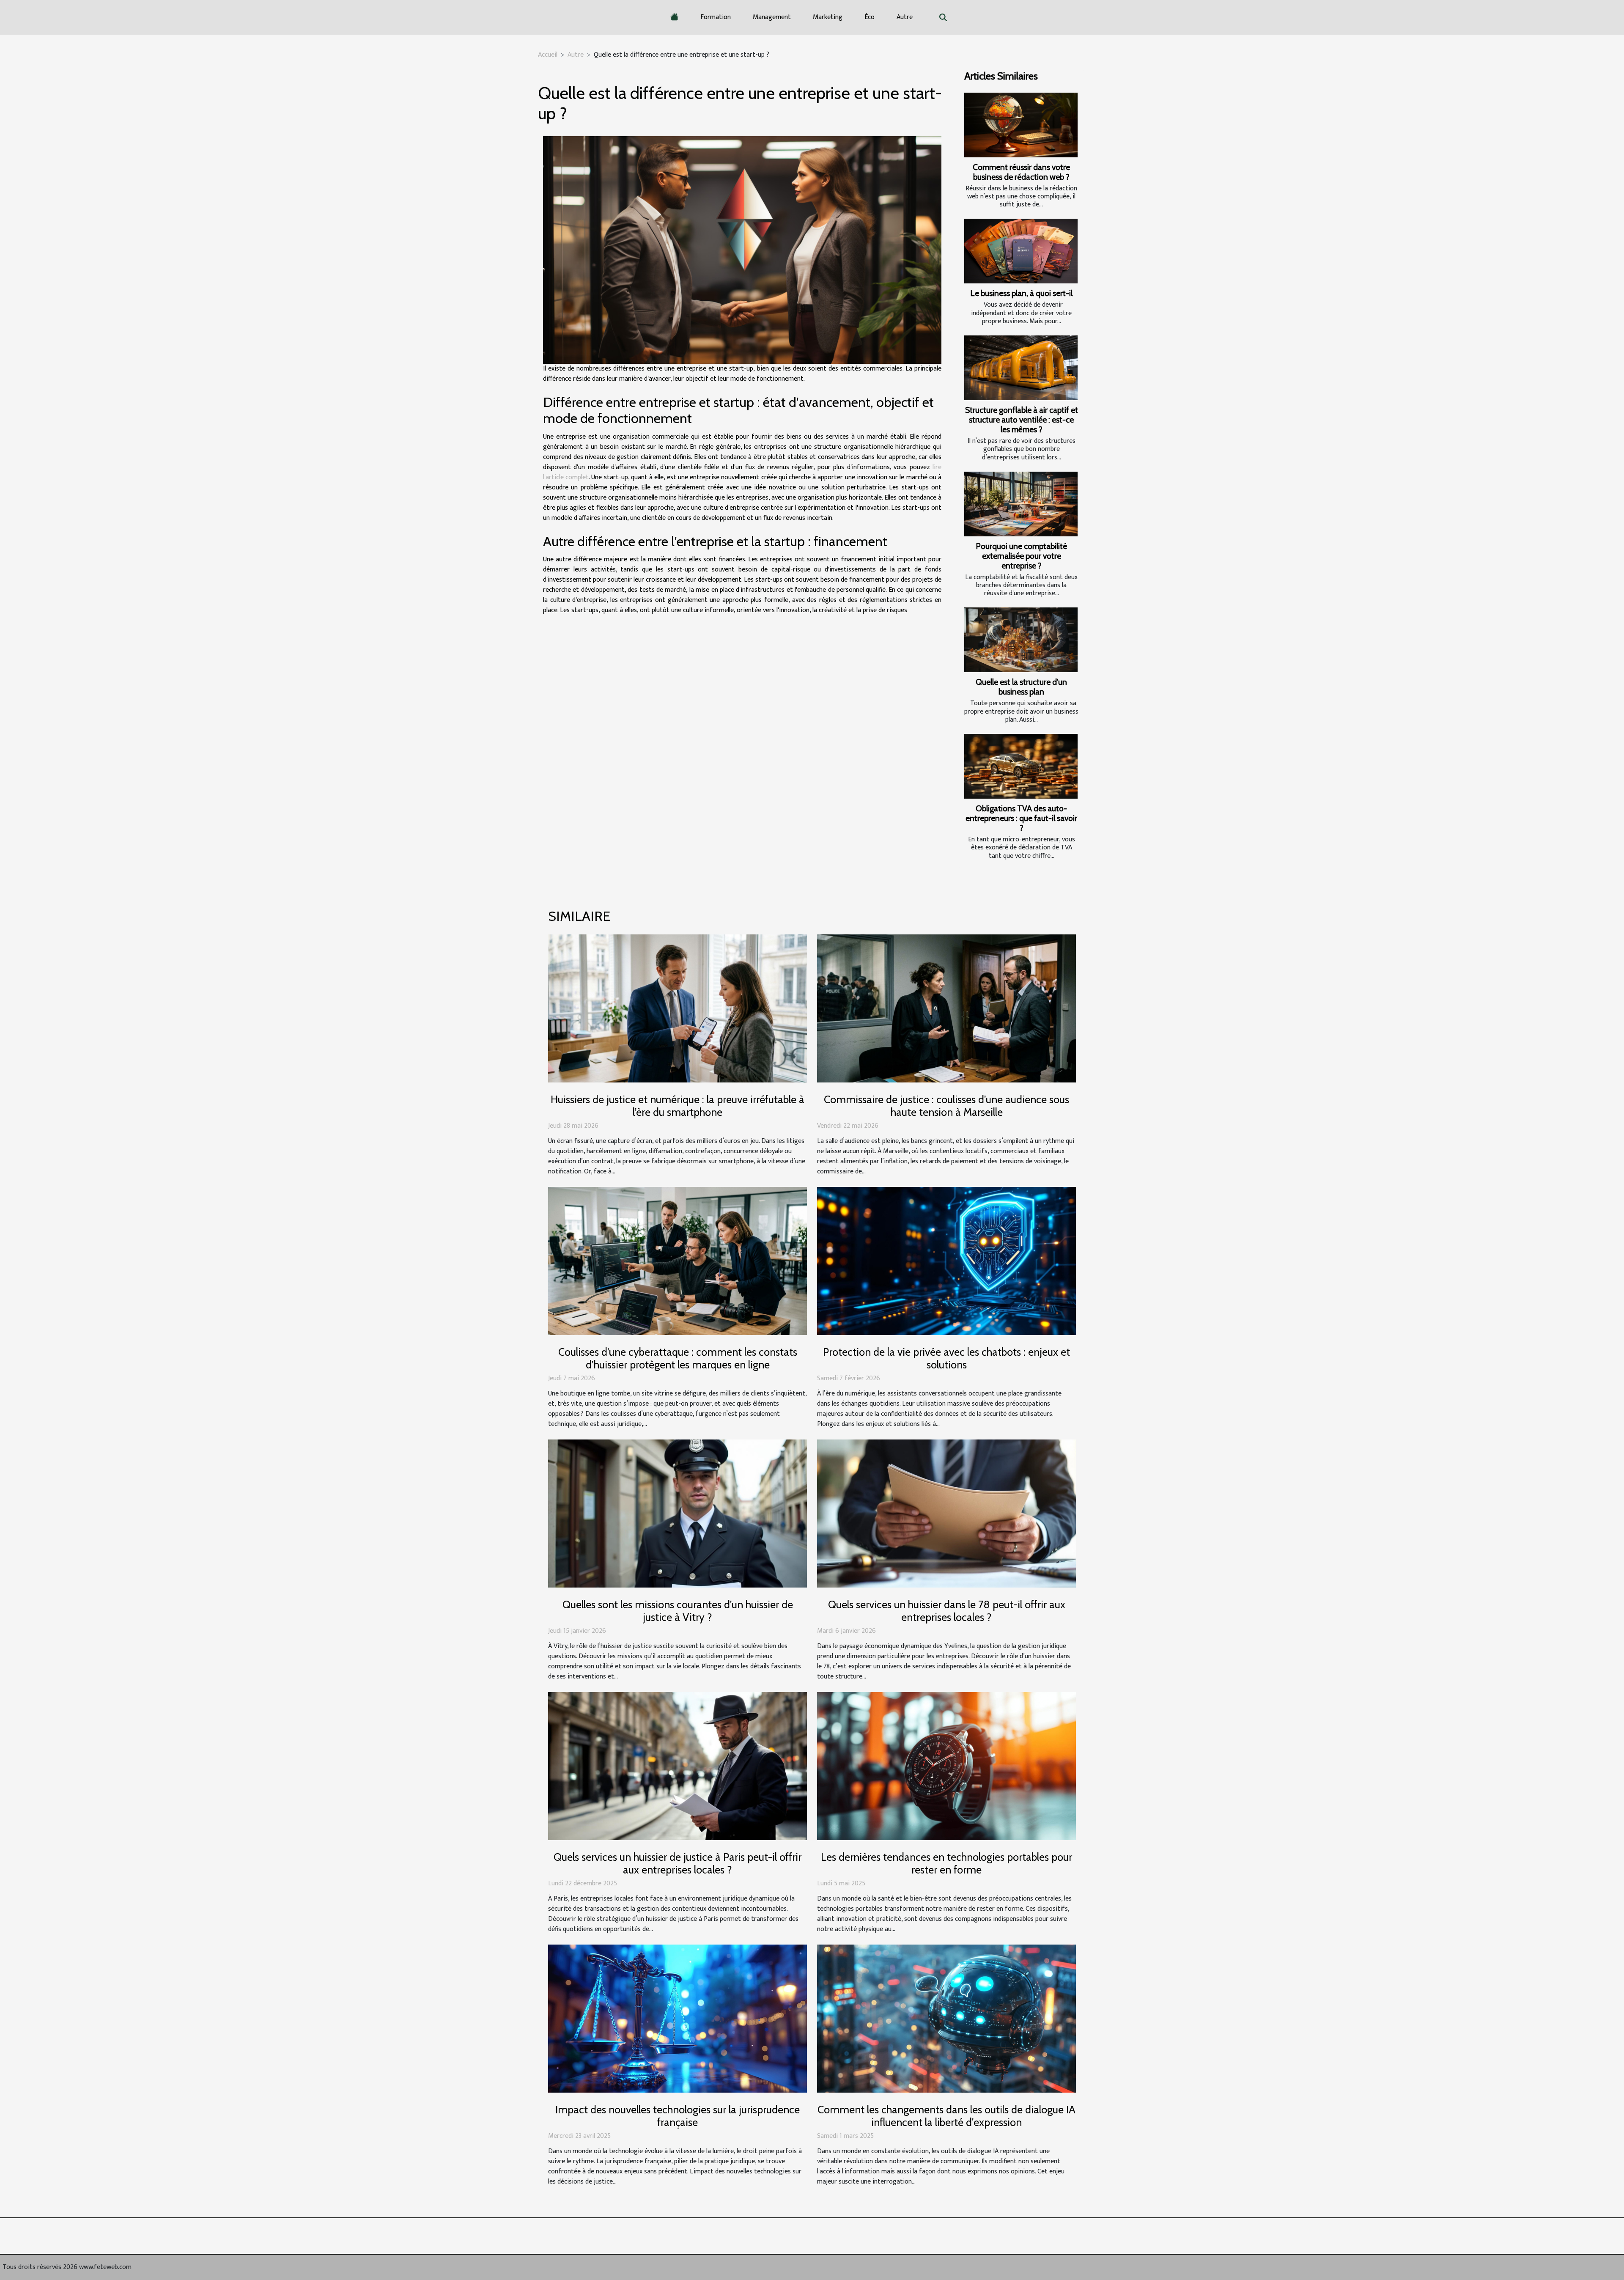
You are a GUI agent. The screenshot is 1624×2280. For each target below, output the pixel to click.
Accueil (548, 55)
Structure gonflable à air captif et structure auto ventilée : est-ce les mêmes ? (1022, 420)
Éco (870, 17)
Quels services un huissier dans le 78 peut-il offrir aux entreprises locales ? (947, 1611)
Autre (905, 17)
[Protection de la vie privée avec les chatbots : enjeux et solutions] (946, 1261)
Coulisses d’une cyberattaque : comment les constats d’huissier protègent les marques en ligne (678, 1358)
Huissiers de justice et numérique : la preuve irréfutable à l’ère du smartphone (678, 1106)
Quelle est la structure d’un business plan (1021, 687)
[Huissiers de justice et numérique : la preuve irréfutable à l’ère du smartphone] (678, 1008)
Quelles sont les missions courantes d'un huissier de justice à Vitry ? (678, 1611)
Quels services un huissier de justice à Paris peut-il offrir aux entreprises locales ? (678, 1863)
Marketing (828, 17)
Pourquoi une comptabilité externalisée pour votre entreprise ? (1021, 556)
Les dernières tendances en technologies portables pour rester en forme (946, 1863)
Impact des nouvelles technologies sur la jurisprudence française (678, 2116)
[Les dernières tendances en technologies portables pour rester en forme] (946, 1766)
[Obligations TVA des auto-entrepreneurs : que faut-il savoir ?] (1021, 766)
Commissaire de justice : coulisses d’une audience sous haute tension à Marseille (946, 1106)
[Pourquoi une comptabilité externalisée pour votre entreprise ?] (1021, 504)
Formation (716, 17)
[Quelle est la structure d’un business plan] (1021, 640)
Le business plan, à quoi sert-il (1021, 293)
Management (772, 17)
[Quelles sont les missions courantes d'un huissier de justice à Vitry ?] (678, 1513)
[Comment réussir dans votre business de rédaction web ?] (1021, 125)
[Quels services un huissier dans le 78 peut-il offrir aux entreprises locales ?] (946, 1513)
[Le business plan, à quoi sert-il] (1021, 251)
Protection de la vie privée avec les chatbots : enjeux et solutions (946, 1358)
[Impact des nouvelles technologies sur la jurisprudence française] (678, 2018)
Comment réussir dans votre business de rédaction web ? (1021, 172)
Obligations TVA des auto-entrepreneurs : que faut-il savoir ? (1021, 818)
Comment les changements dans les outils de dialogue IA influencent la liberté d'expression (946, 2116)
